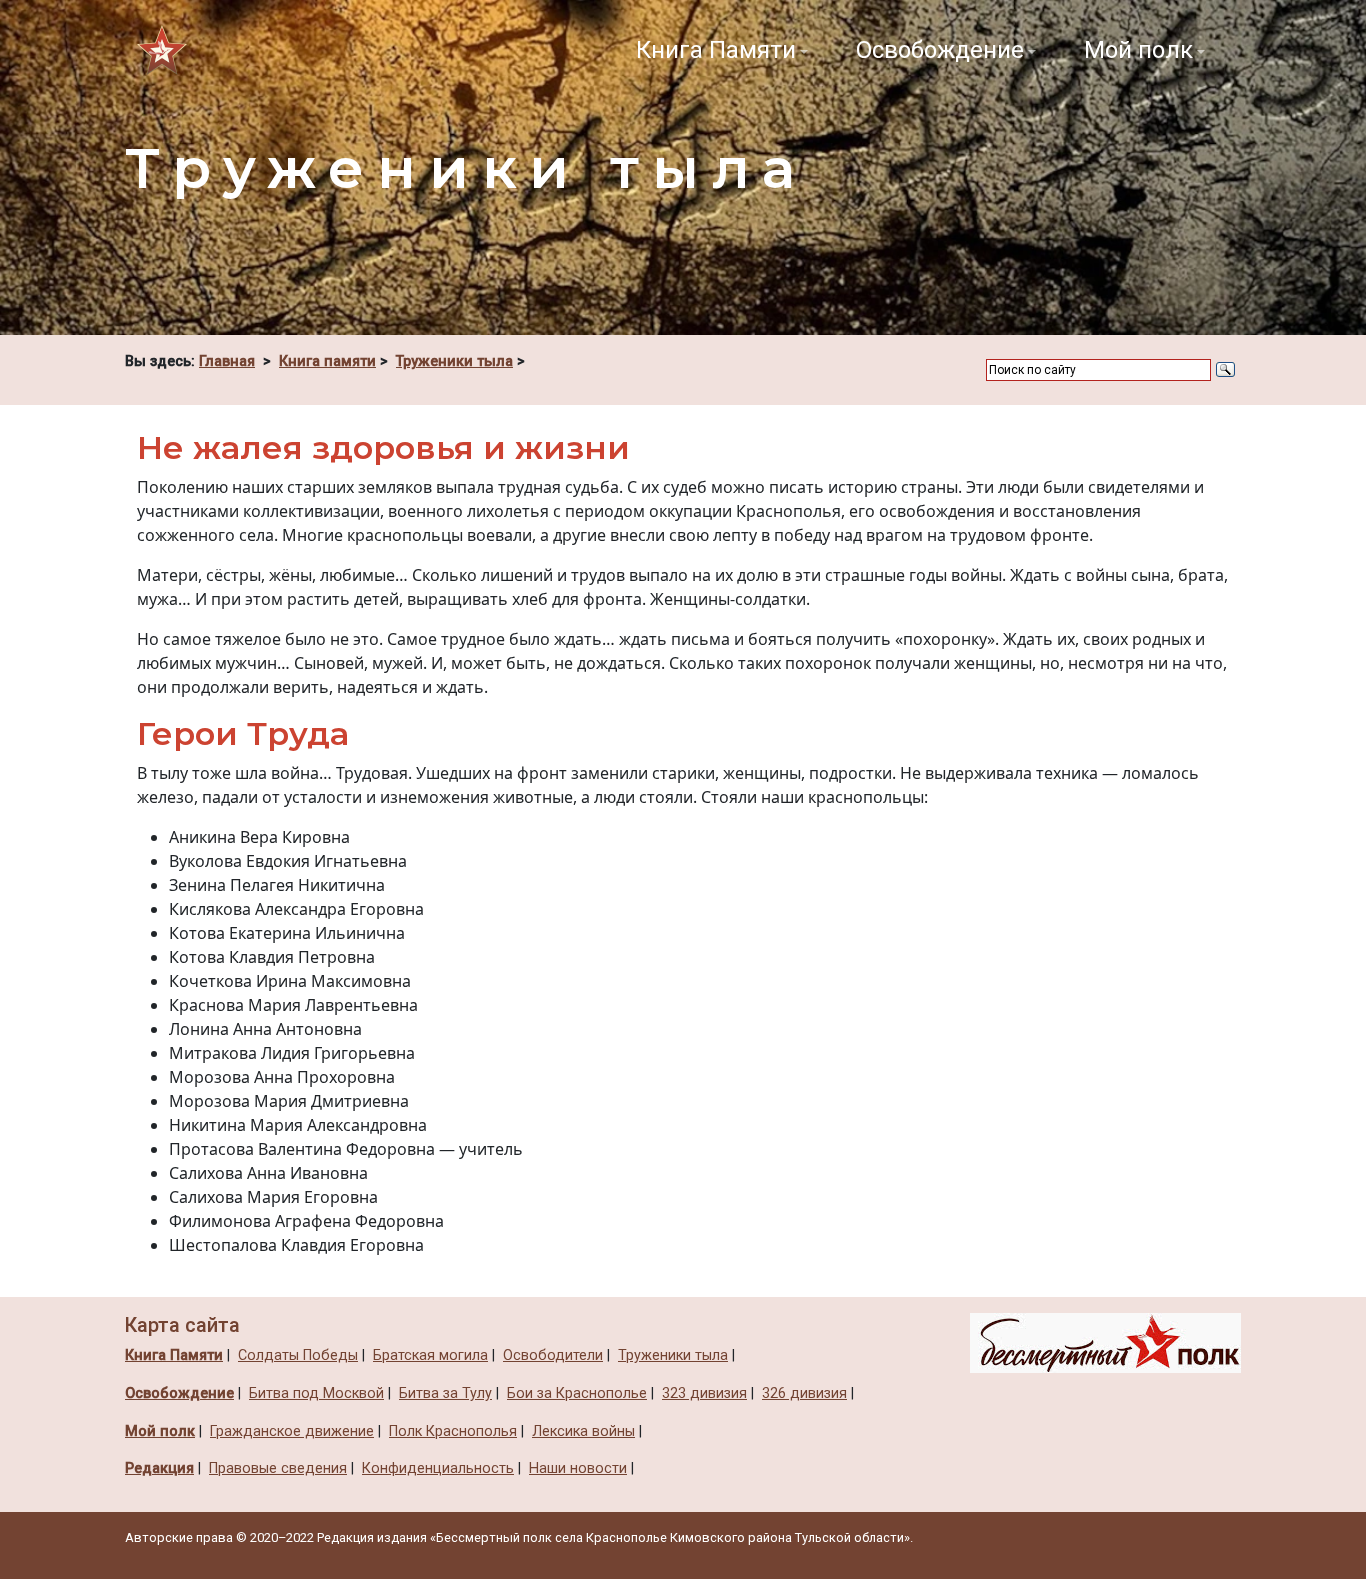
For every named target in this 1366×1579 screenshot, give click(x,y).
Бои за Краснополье (577, 1393)
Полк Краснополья (453, 1431)
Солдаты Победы (298, 1355)
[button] (722, 50)
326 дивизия (804, 1393)
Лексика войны (583, 1431)
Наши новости (578, 1468)
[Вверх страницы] (1105, 1342)
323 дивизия (704, 1393)
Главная (227, 361)
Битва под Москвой (316, 1393)
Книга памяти (327, 361)
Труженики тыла (454, 361)
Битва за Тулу (445, 1393)
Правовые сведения (278, 1468)
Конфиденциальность (438, 1468)
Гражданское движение (292, 1431)
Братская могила (430, 1355)
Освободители (553, 1355)
